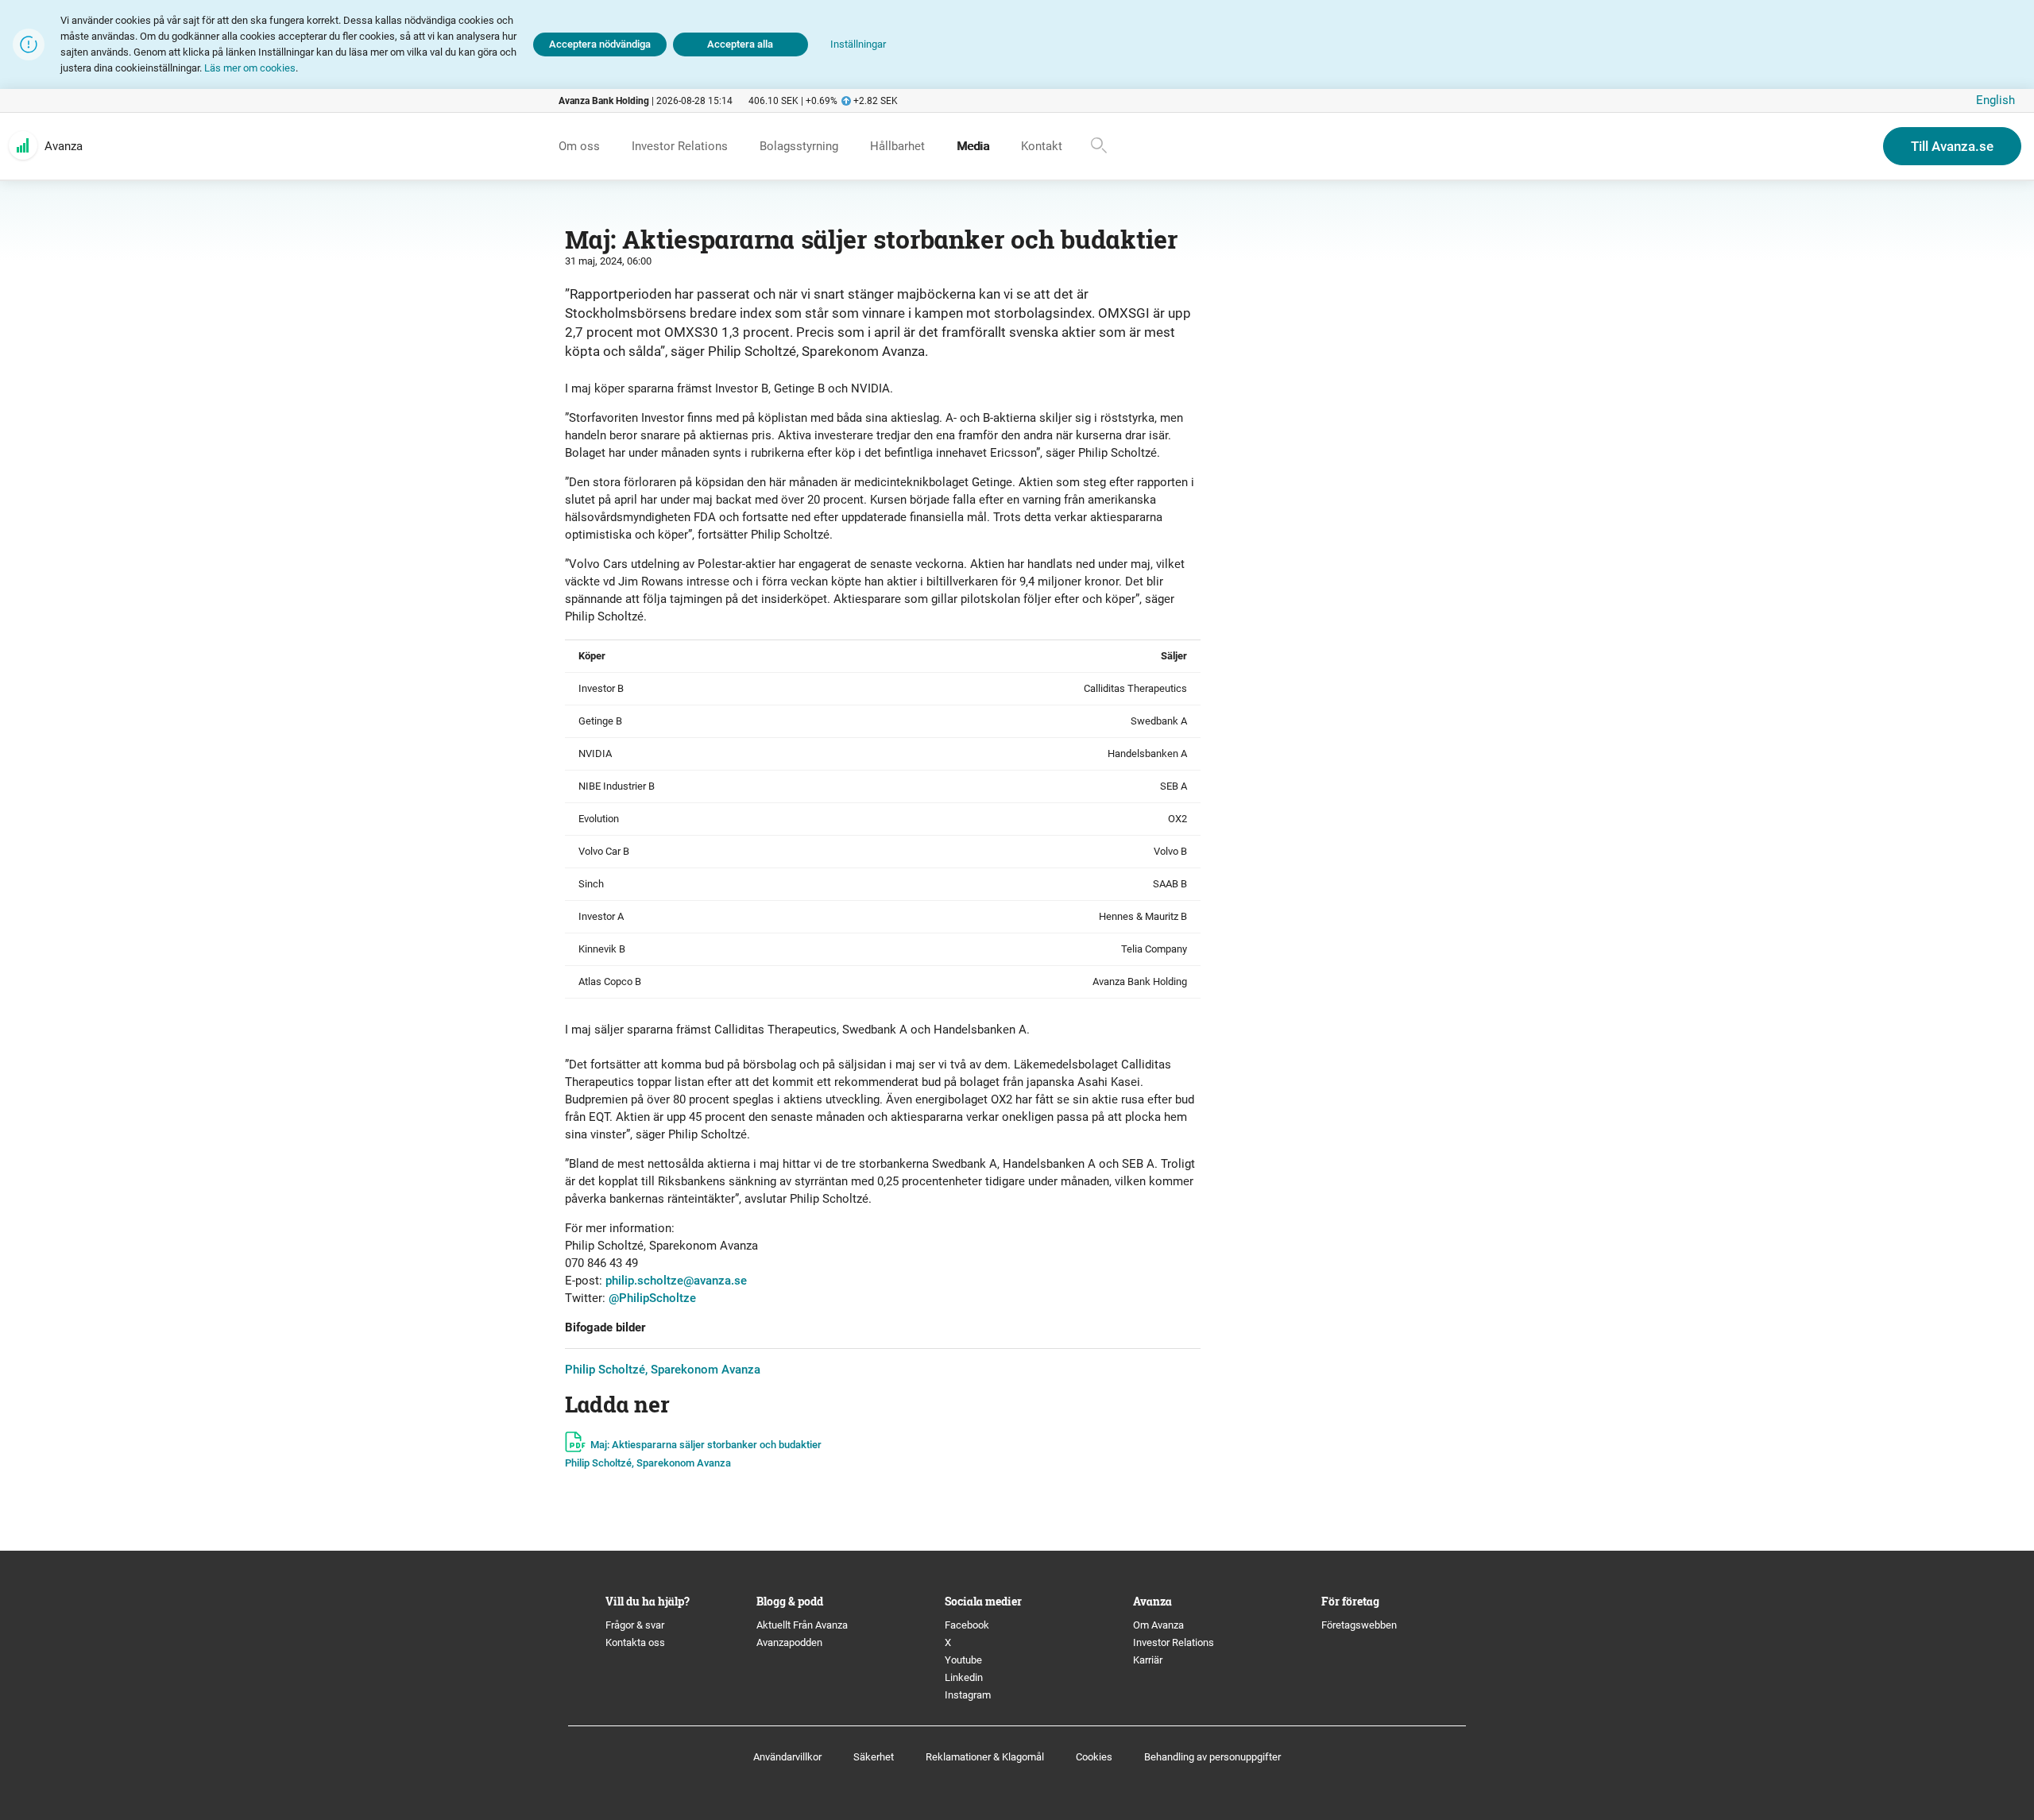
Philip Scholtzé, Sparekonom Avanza (663, 1370)
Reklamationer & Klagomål (985, 1757)
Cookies (1094, 1757)
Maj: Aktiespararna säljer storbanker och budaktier (706, 1445)
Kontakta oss (635, 1642)
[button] (858, 45)
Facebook (967, 1625)
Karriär (1148, 1660)
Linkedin (964, 1677)
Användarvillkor (787, 1757)
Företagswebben (1360, 1625)
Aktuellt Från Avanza (802, 1625)
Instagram (968, 1695)
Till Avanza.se (1952, 146)
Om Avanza (1158, 1625)
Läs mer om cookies (250, 68)
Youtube (963, 1660)
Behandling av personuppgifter (1212, 1757)
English (1995, 100)
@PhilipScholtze (652, 1298)
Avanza (64, 146)
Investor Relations (1174, 1642)
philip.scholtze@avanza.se (676, 1281)
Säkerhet (874, 1757)
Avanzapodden (789, 1642)
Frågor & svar (635, 1625)
